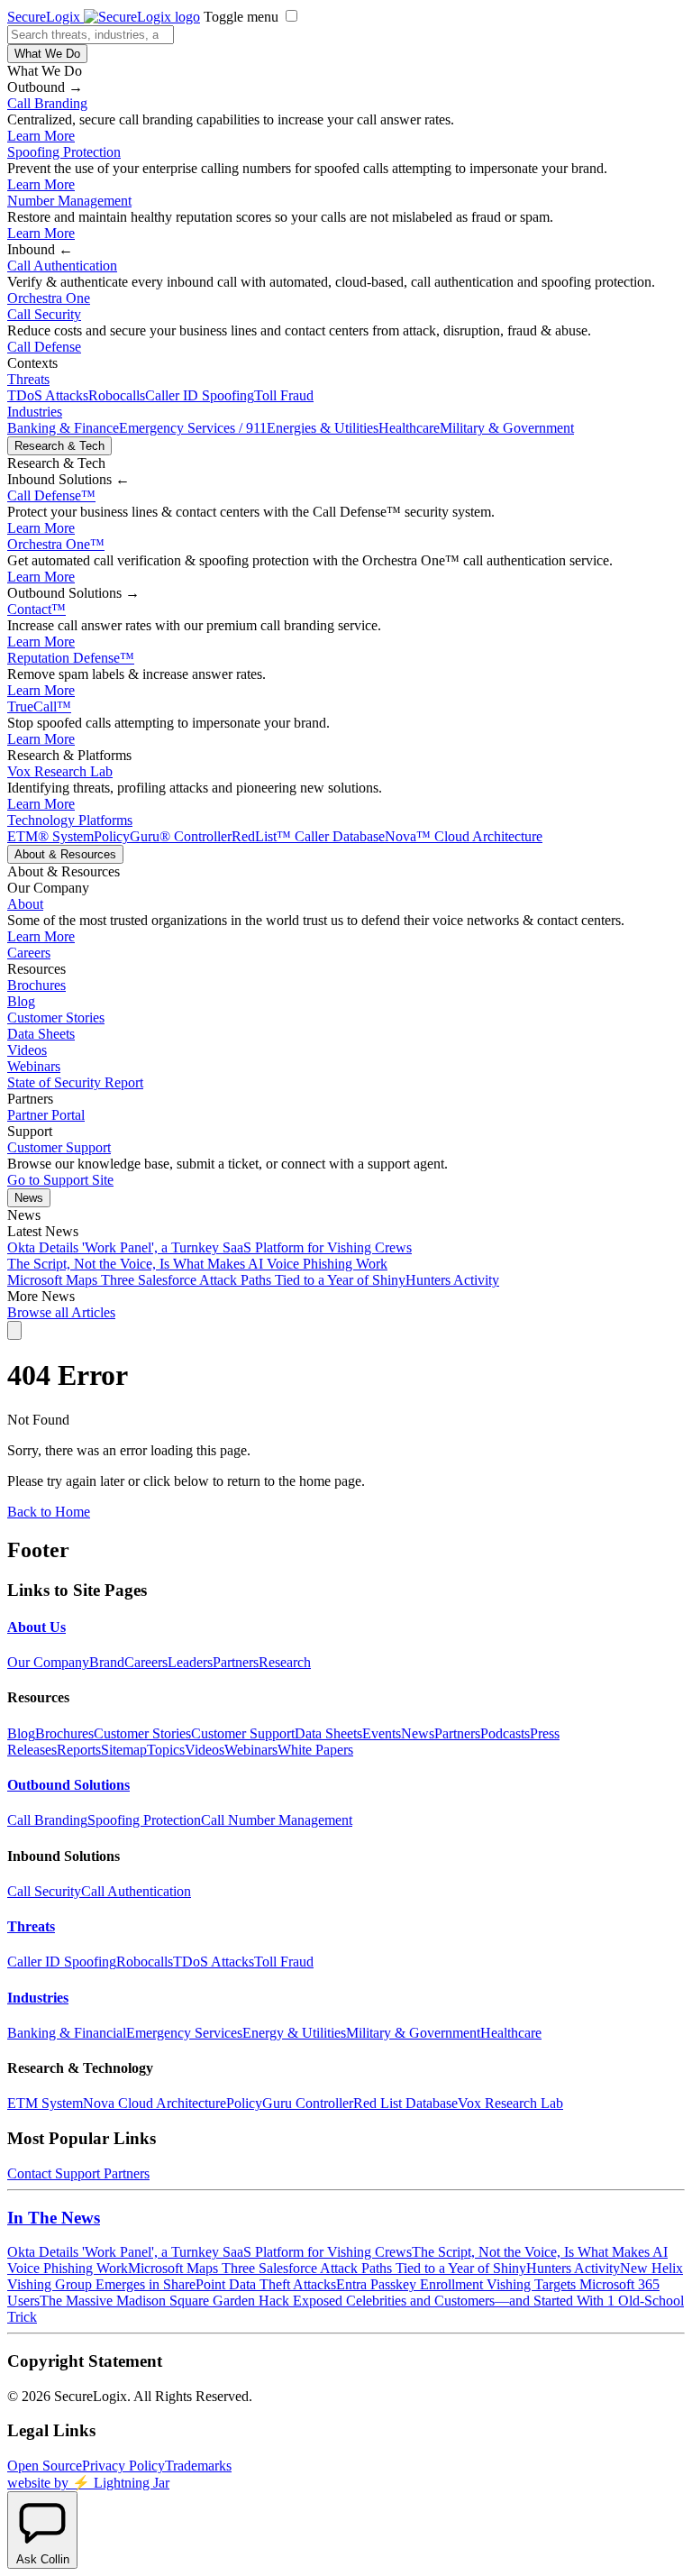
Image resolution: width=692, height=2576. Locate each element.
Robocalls (117, 395)
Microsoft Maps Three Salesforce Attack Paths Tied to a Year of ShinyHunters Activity (253, 1280)
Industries (35, 412)
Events (382, 1733)
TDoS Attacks (48, 395)
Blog (21, 1001)
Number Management (69, 201)
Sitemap (124, 1750)
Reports (79, 1750)
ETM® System (50, 836)
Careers (29, 953)
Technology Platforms (70, 820)
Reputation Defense (71, 658)
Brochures (36, 985)
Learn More (41, 136)
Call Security (44, 314)
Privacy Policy (123, 2466)
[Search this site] (14, 1330)
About (25, 904)
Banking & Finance (63, 428)
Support (77, 2173)
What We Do (47, 54)
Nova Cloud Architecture (155, 2103)
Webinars (34, 1066)
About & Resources (65, 854)
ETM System (45, 2103)
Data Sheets (41, 1034)
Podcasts (505, 1733)
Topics (166, 1750)
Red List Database (405, 2103)
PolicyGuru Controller (290, 2103)
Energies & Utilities (323, 428)
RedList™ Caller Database (308, 836)
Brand (107, 1662)
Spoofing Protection (64, 152)
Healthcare (409, 428)
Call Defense (44, 347)
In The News (54, 2218)
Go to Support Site (60, 1180)
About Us (36, 1627)
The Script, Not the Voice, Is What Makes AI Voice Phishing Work (197, 1264)
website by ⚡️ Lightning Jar (88, 2483)
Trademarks (198, 2466)
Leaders (190, 1662)
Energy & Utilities (294, 2033)
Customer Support (59, 1147)
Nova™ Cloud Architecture (464, 836)
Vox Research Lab (60, 771)
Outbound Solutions (68, 1785)
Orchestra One (49, 298)
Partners (236, 1662)
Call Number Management (277, 1820)
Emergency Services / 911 (193, 428)
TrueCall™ (39, 706)
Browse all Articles (61, 1312)
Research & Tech (59, 446)
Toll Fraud (284, 395)
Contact (36, 609)
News (29, 1198)
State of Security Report (75, 1082)
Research (285, 1662)
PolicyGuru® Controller (163, 836)
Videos (27, 1050)
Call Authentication (62, 266)
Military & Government (507, 428)
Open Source (45, 2466)
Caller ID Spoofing (200, 395)
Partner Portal (46, 1115)
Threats (28, 379)
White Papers (315, 1750)
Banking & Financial (67, 2033)
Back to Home (49, 1512)
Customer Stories (56, 1018)
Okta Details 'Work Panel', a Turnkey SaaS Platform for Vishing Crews (209, 1247)
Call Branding (47, 103)
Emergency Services (184, 2033)
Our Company (48, 1662)
